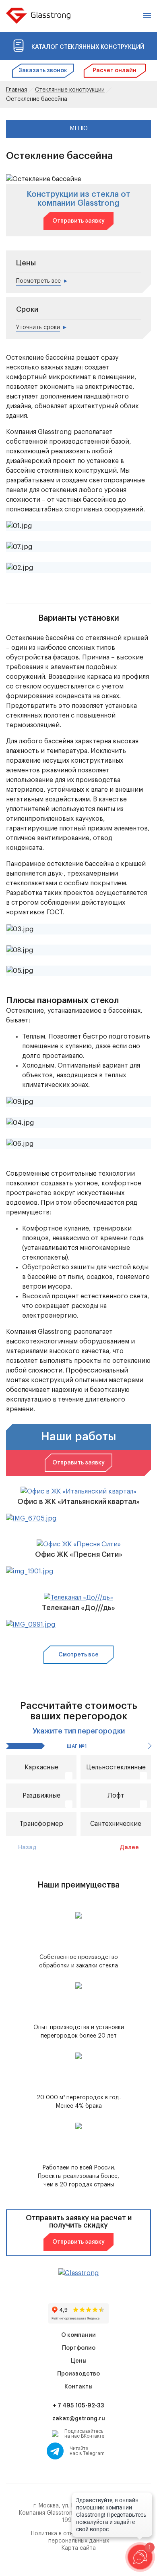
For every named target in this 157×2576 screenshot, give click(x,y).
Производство (78, 2374)
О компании (78, 2335)
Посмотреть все (38, 281)
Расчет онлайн (115, 71)
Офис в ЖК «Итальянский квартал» (78, 1502)
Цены (79, 2361)
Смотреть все (78, 1655)
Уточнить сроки (38, 327)
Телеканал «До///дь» (78, 1608)
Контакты (78, 2387)
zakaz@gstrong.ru (79, 2419)
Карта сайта (78, 2548)
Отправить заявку (78, 221)
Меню (79, 129)
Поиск (133, 16)
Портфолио (79, 2348)
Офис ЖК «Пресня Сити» (79, 1554)
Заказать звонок (43, 71)
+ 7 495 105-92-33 (78, 2406)
